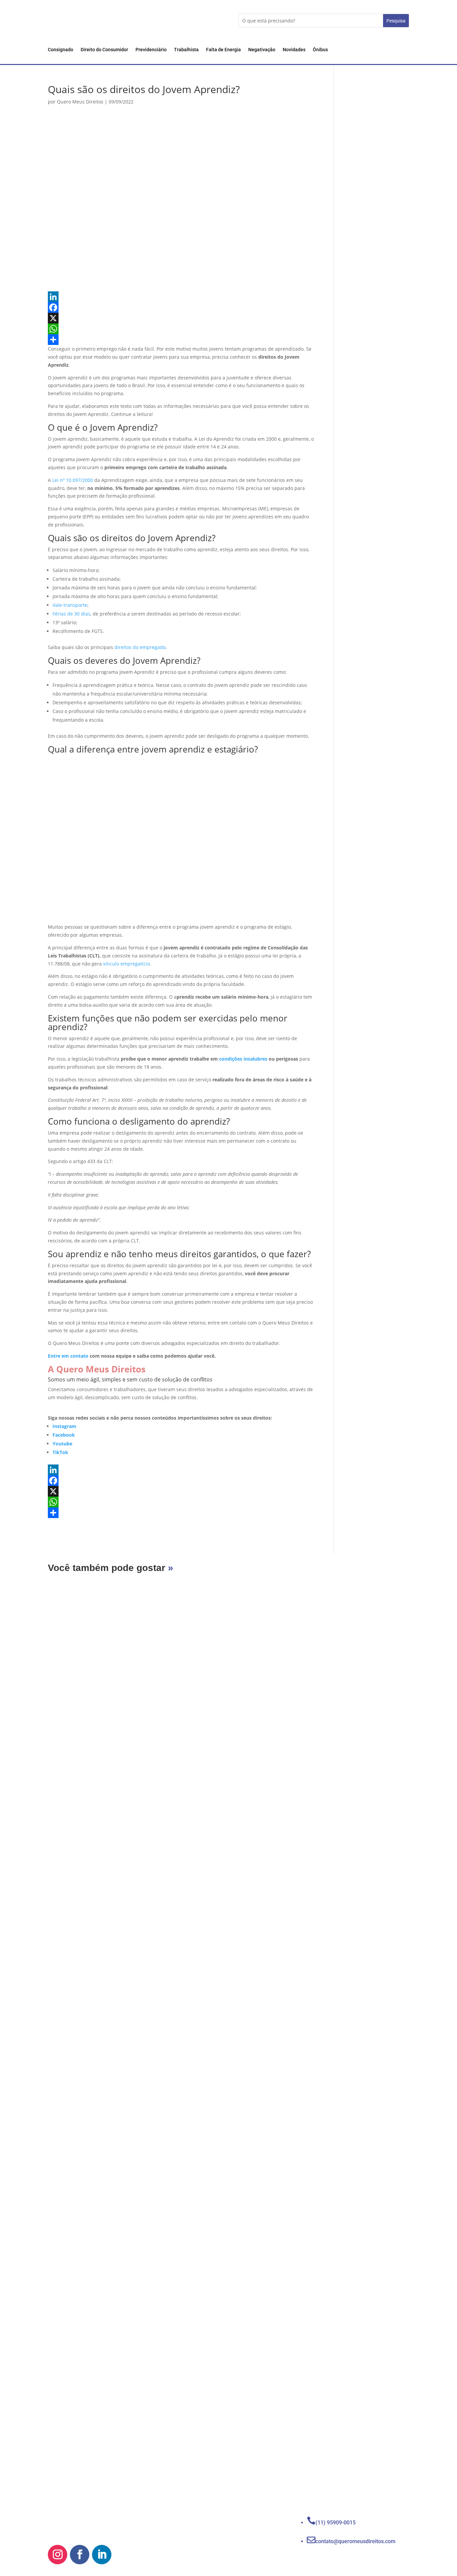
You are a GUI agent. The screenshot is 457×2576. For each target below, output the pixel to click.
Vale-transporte (70, 605)
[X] (181, 318)
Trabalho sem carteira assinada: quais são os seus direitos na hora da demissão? (188, 2137)
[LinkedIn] (181, 297)
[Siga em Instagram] (58, 2555)
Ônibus (320, 50)
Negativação (262, 50)
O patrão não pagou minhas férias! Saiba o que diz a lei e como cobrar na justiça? (188, 2438)
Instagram (64, 1426)
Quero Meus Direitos (80, 102)
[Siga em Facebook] (80, 2555)
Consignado (61, 50)
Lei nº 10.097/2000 (73, 480)
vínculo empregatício (126, 964)
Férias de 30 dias (71, 614)
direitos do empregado (140, 647)
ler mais (69, 1864)
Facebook (64, 1435)
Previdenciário (151, 50)
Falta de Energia (223, 50)
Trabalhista (186, 50)
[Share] (181, 340)
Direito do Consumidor (104, 50)
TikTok (60, 1452)
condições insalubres (243, 1059)
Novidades (294, 50)
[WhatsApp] (181, 329)
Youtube (62, 1444)
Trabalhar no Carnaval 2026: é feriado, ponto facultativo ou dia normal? (172, 1835)
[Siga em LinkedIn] (102, 2555)
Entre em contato (68, 1356)
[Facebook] (181, 307)
